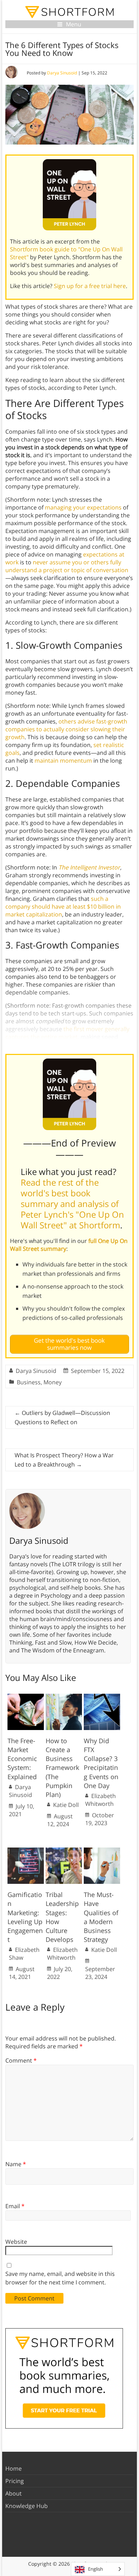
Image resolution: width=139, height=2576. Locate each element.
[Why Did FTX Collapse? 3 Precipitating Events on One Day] (102, 1697)
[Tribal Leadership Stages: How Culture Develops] (64, 1851)
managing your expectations (83, 507)
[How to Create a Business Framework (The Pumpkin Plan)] (64, 1697)
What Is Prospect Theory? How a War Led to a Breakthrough (64, 1460)
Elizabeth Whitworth (101, 1800)
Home (14, 2468)
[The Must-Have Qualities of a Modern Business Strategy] (102, 1851)
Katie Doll (66, 1805)
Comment (21, 2060)
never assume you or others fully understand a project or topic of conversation (67, 566)
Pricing (15, 2481)
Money (53, 1382)
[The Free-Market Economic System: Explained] (26, 1697)
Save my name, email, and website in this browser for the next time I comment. (60, 2278)
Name (16, 2164)
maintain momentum (63, 761)
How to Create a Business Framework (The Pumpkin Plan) (62, 1768)
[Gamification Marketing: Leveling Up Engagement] (26, 1851)
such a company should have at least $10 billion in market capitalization (63, 906)
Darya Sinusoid (62, 73)
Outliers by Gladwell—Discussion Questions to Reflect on (62, 1417)
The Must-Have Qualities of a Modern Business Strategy (101, 1917)
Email (15, 2206)
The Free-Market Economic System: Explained (22, 1759)
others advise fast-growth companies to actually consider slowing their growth (66, 729)
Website (16, 2242)
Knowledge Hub (27, 2506)
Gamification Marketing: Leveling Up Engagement (25, 1917)
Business (29, 1382)
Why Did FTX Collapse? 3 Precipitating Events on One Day (101, 1763)
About (14, 2493)
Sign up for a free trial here (90, 286)
